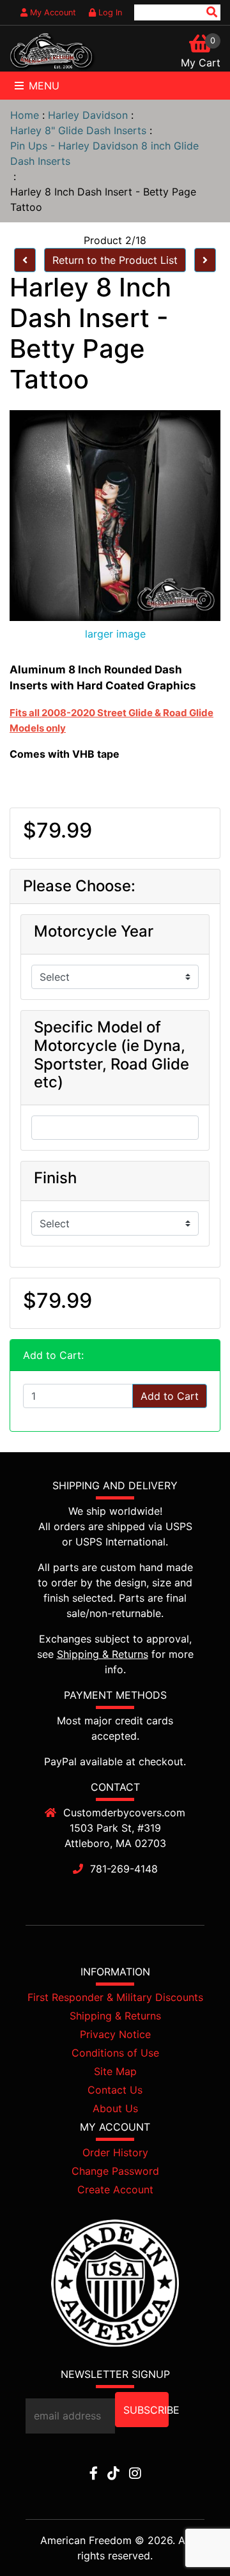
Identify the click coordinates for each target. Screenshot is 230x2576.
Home (25, 115)
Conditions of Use (115, 2053)
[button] (191, 2538)
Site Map (115, 2071)
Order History (115, 2152)
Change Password (115, 2171)
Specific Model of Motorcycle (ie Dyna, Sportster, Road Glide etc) (111, 1055)
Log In (109, 12)
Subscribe (146, 2410)
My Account (52, 12)
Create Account (115, 2189)
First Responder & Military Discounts (115, 1997)
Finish (55, 1178)
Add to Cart (170, 1396)
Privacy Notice (115, 2034)
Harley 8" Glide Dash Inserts (78, 130)
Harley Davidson (88, 115)
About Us (115, 2108)
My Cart (201, 63)
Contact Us (115, 2090)
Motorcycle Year (94, 931)
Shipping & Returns (103, 1654)
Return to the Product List (115, 260)
